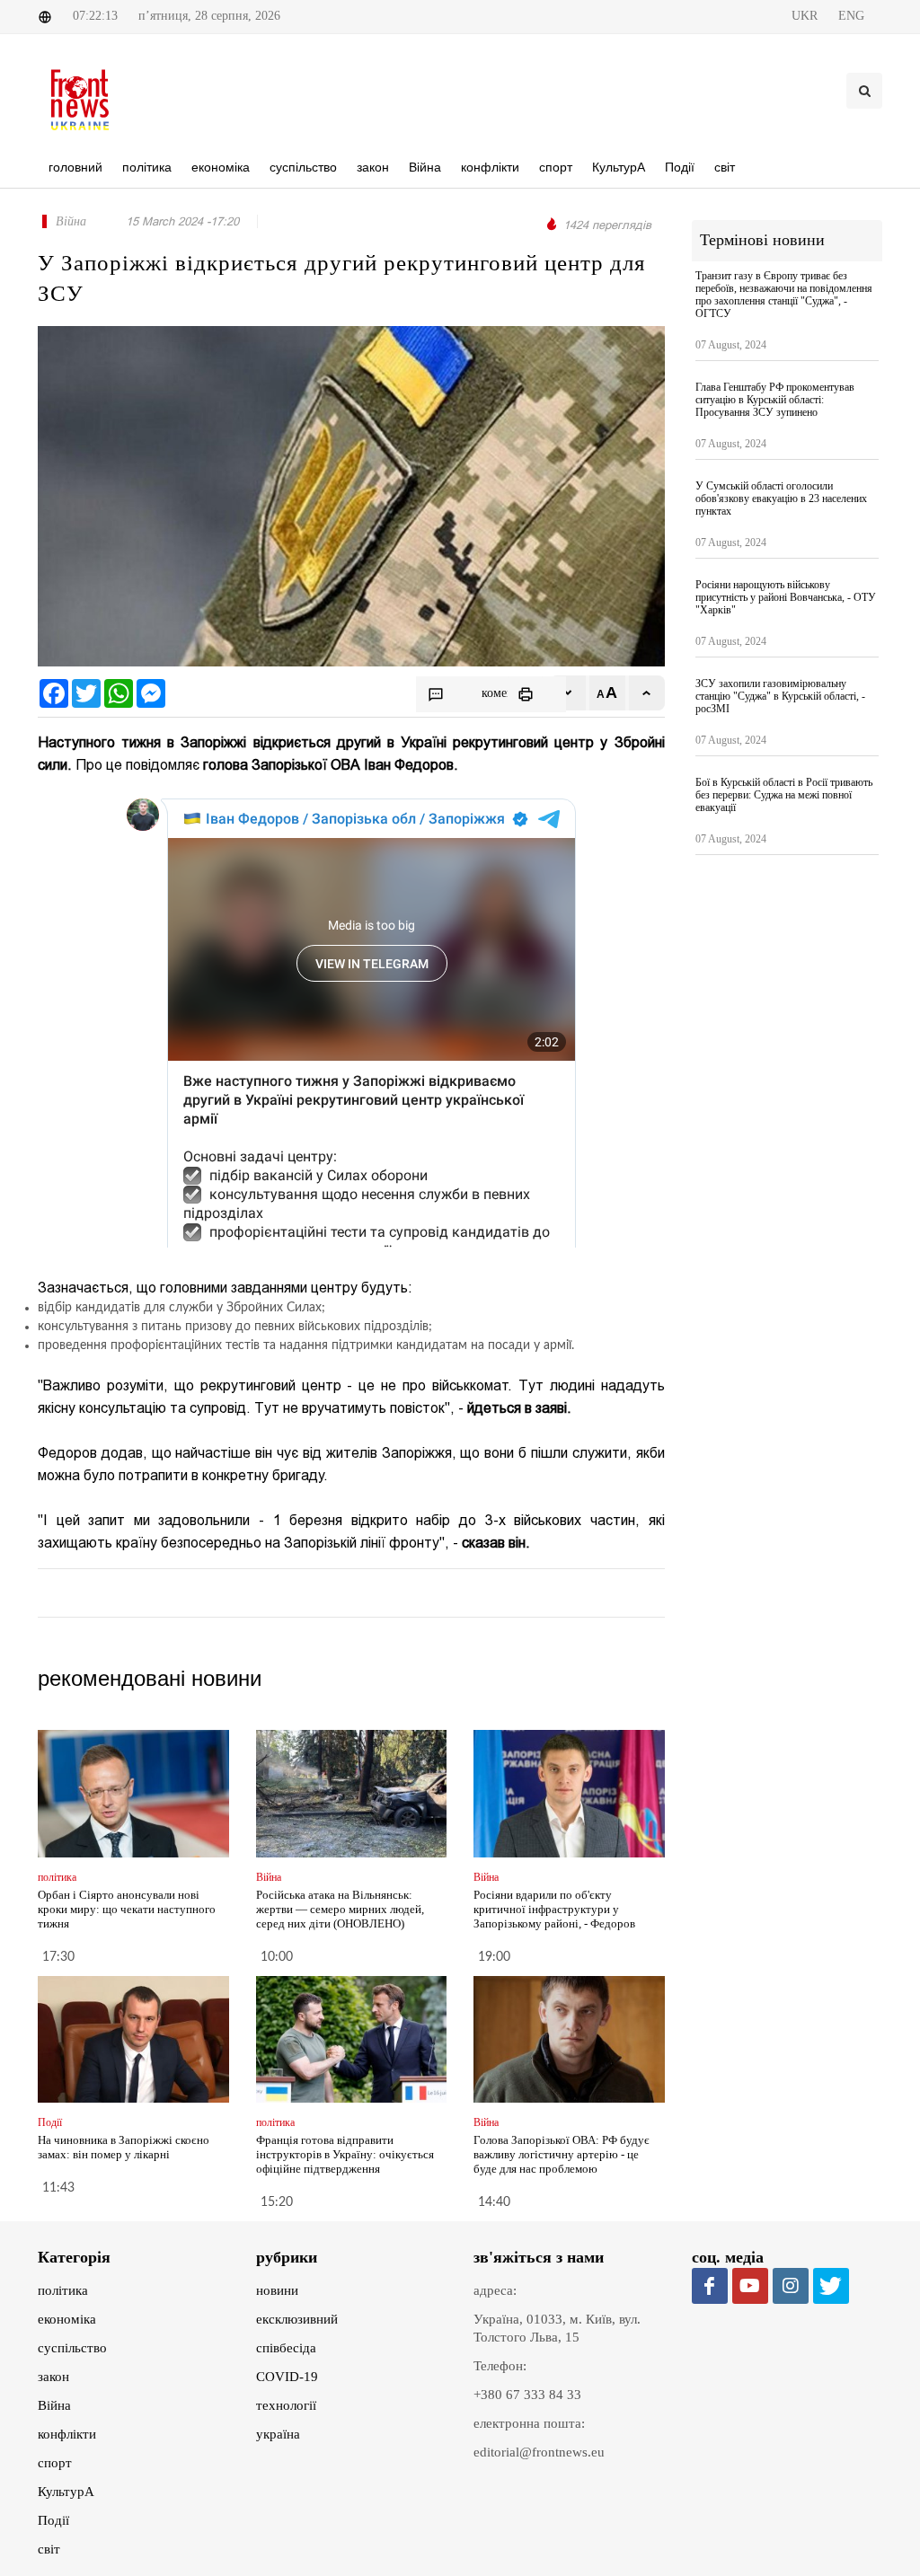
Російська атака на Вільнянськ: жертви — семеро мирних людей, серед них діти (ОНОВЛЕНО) (340, 1909)
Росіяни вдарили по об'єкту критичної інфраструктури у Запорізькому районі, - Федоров (554, 1909)
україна (278, 2434)
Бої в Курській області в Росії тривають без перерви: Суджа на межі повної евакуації (784, 795)
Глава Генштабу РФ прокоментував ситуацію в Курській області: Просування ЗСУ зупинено (775, 400)
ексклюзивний (297, 2319)
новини (277, 2290)
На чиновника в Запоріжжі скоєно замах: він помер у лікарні (124, 2147)
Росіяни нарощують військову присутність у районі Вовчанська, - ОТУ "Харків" (786, 597)
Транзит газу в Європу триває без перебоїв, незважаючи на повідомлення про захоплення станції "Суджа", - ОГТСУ (784, 295)
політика (63, 2290)
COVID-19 (287, 2377)
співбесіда (286, 2348)
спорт (55, 2463)
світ (49, 2549)
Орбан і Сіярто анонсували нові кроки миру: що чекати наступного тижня (127, 1909)
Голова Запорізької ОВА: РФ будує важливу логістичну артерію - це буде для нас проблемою (562, 2154)
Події (53, 2520)
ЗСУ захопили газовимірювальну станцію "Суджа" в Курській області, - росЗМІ (780, 696)
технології (286, 2405)
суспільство (72, 2348)
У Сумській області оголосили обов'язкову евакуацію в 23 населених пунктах (781, 498)
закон (53, 2377)
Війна (54, 2405)
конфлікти (67, 2434)
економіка (67, 2319)
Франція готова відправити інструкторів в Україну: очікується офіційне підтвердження (345, 2154)
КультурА (66, 2492)
